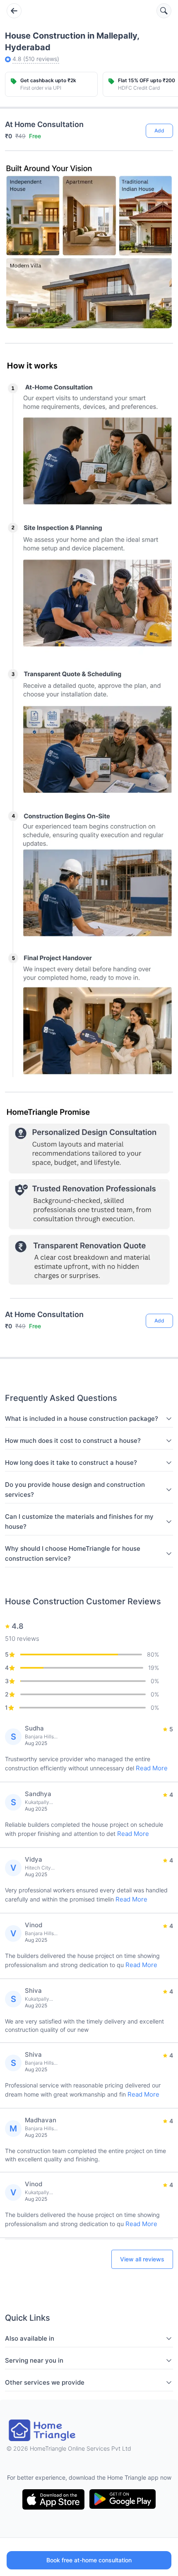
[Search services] (164, 11)
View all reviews (142, 2259)
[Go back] (14, 11)
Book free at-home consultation (89, 2560)
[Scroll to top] (161, 1288)
